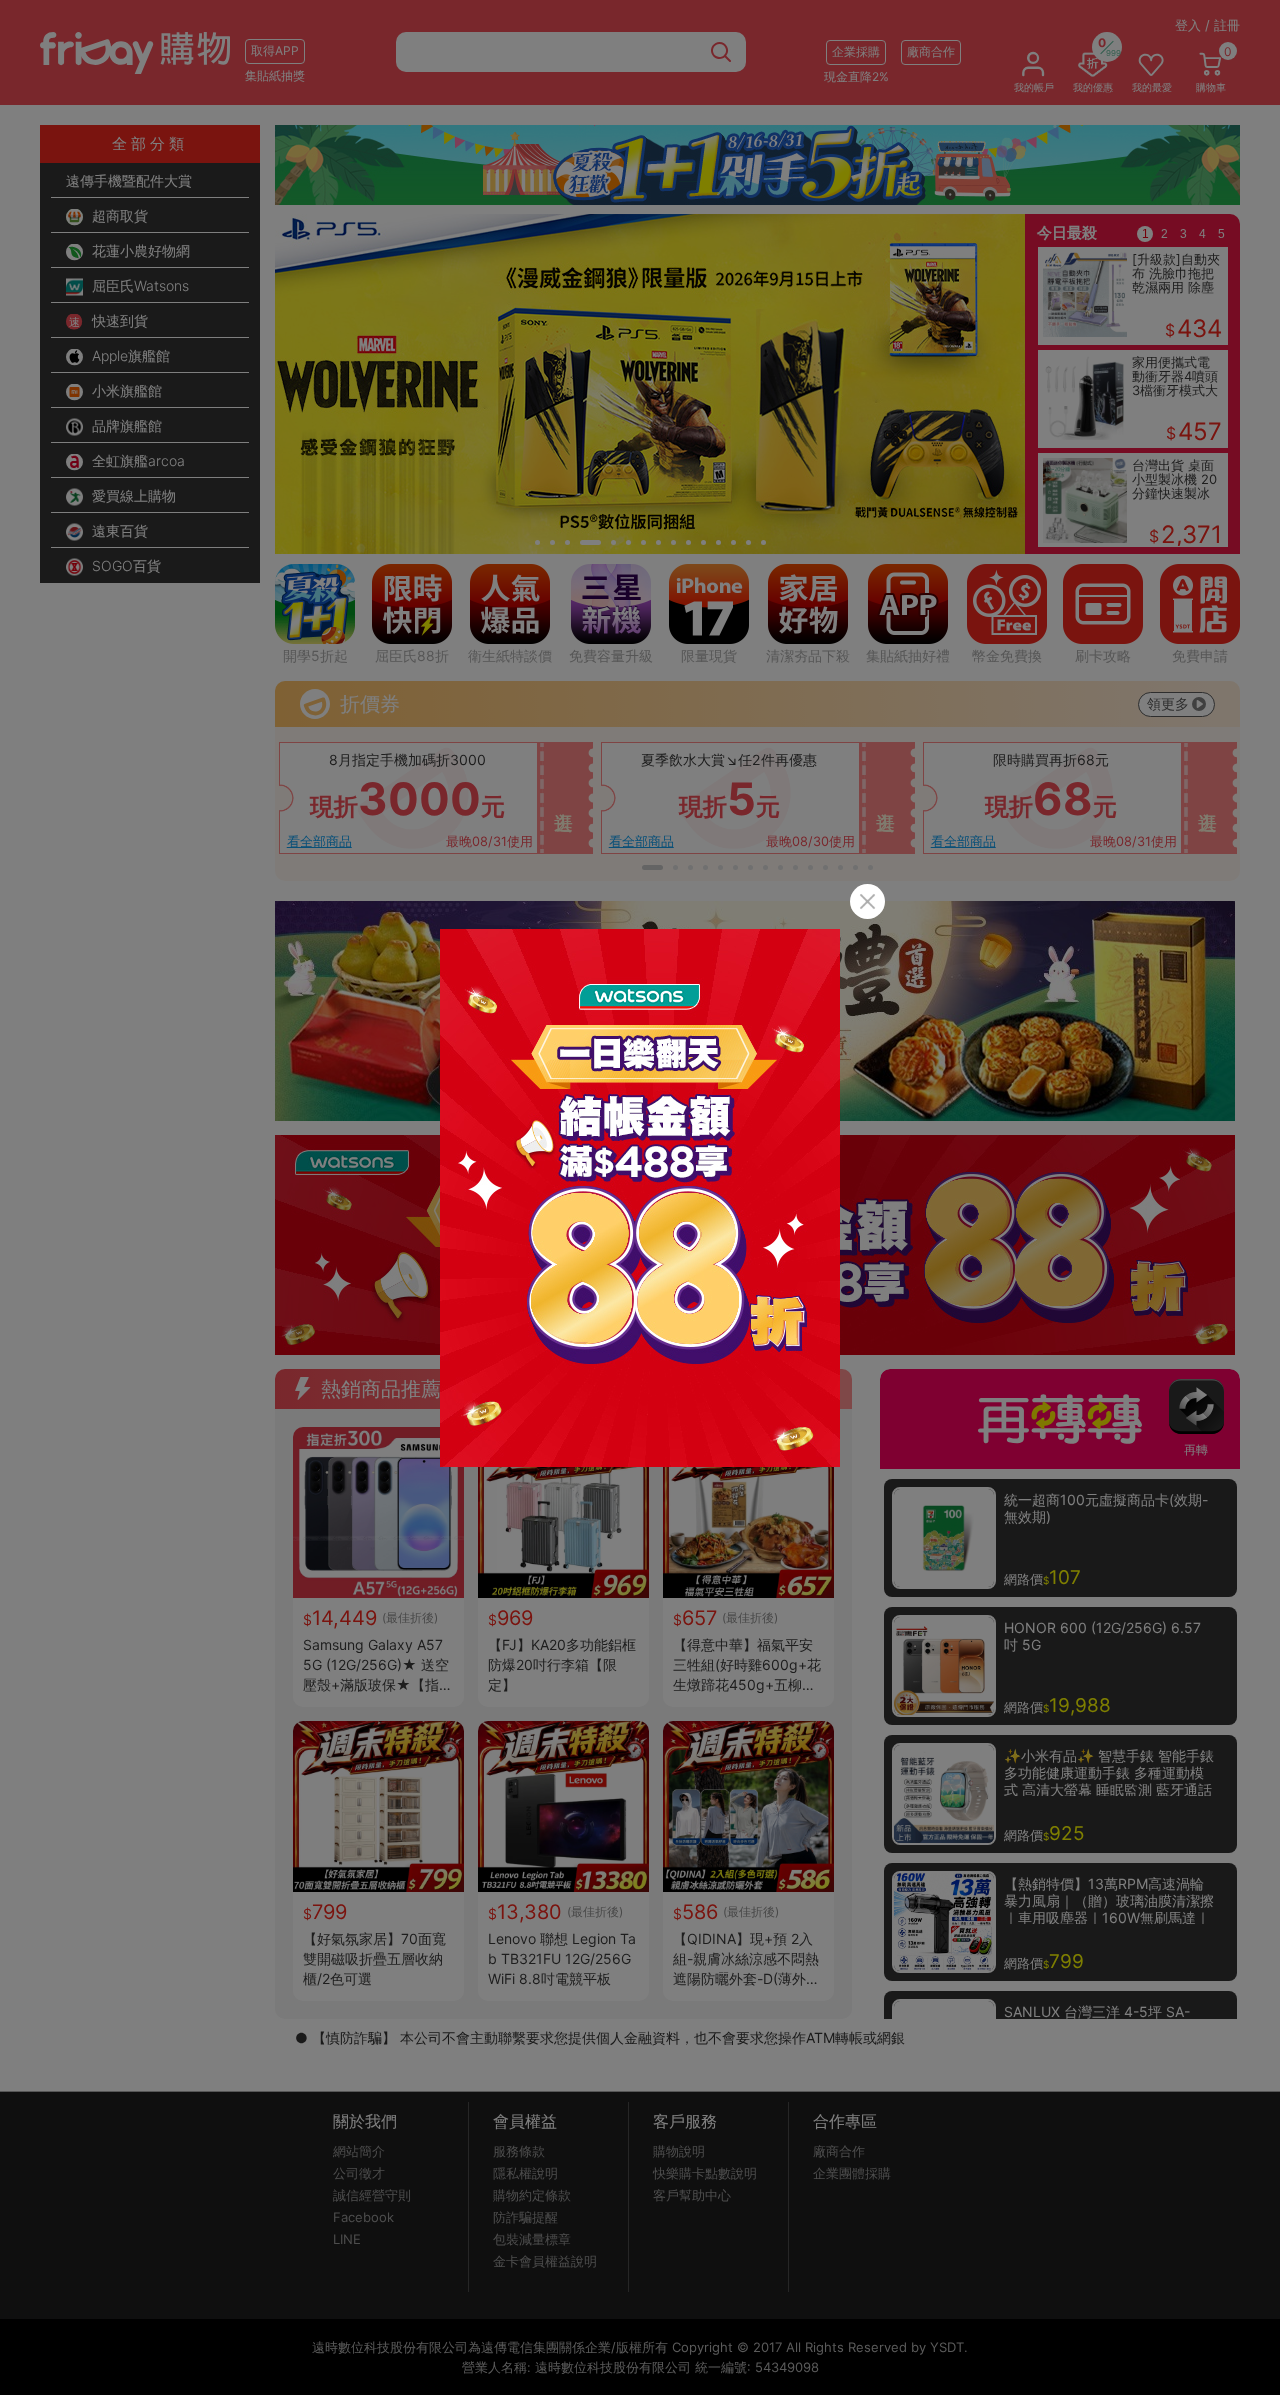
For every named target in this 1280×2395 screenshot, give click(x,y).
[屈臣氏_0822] (640, 1198)
